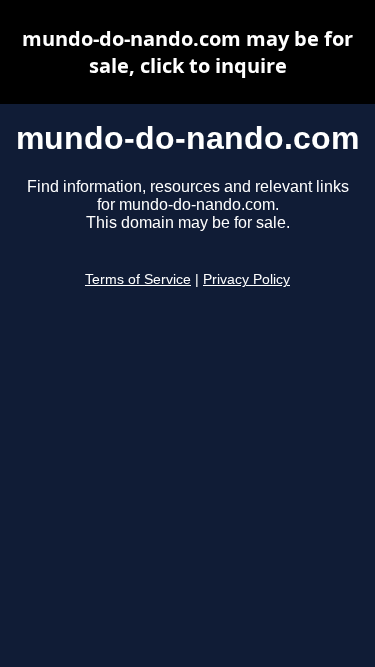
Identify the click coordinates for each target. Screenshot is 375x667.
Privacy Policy (246, 279)
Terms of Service (138, 279)
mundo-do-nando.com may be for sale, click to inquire (187, 52)
